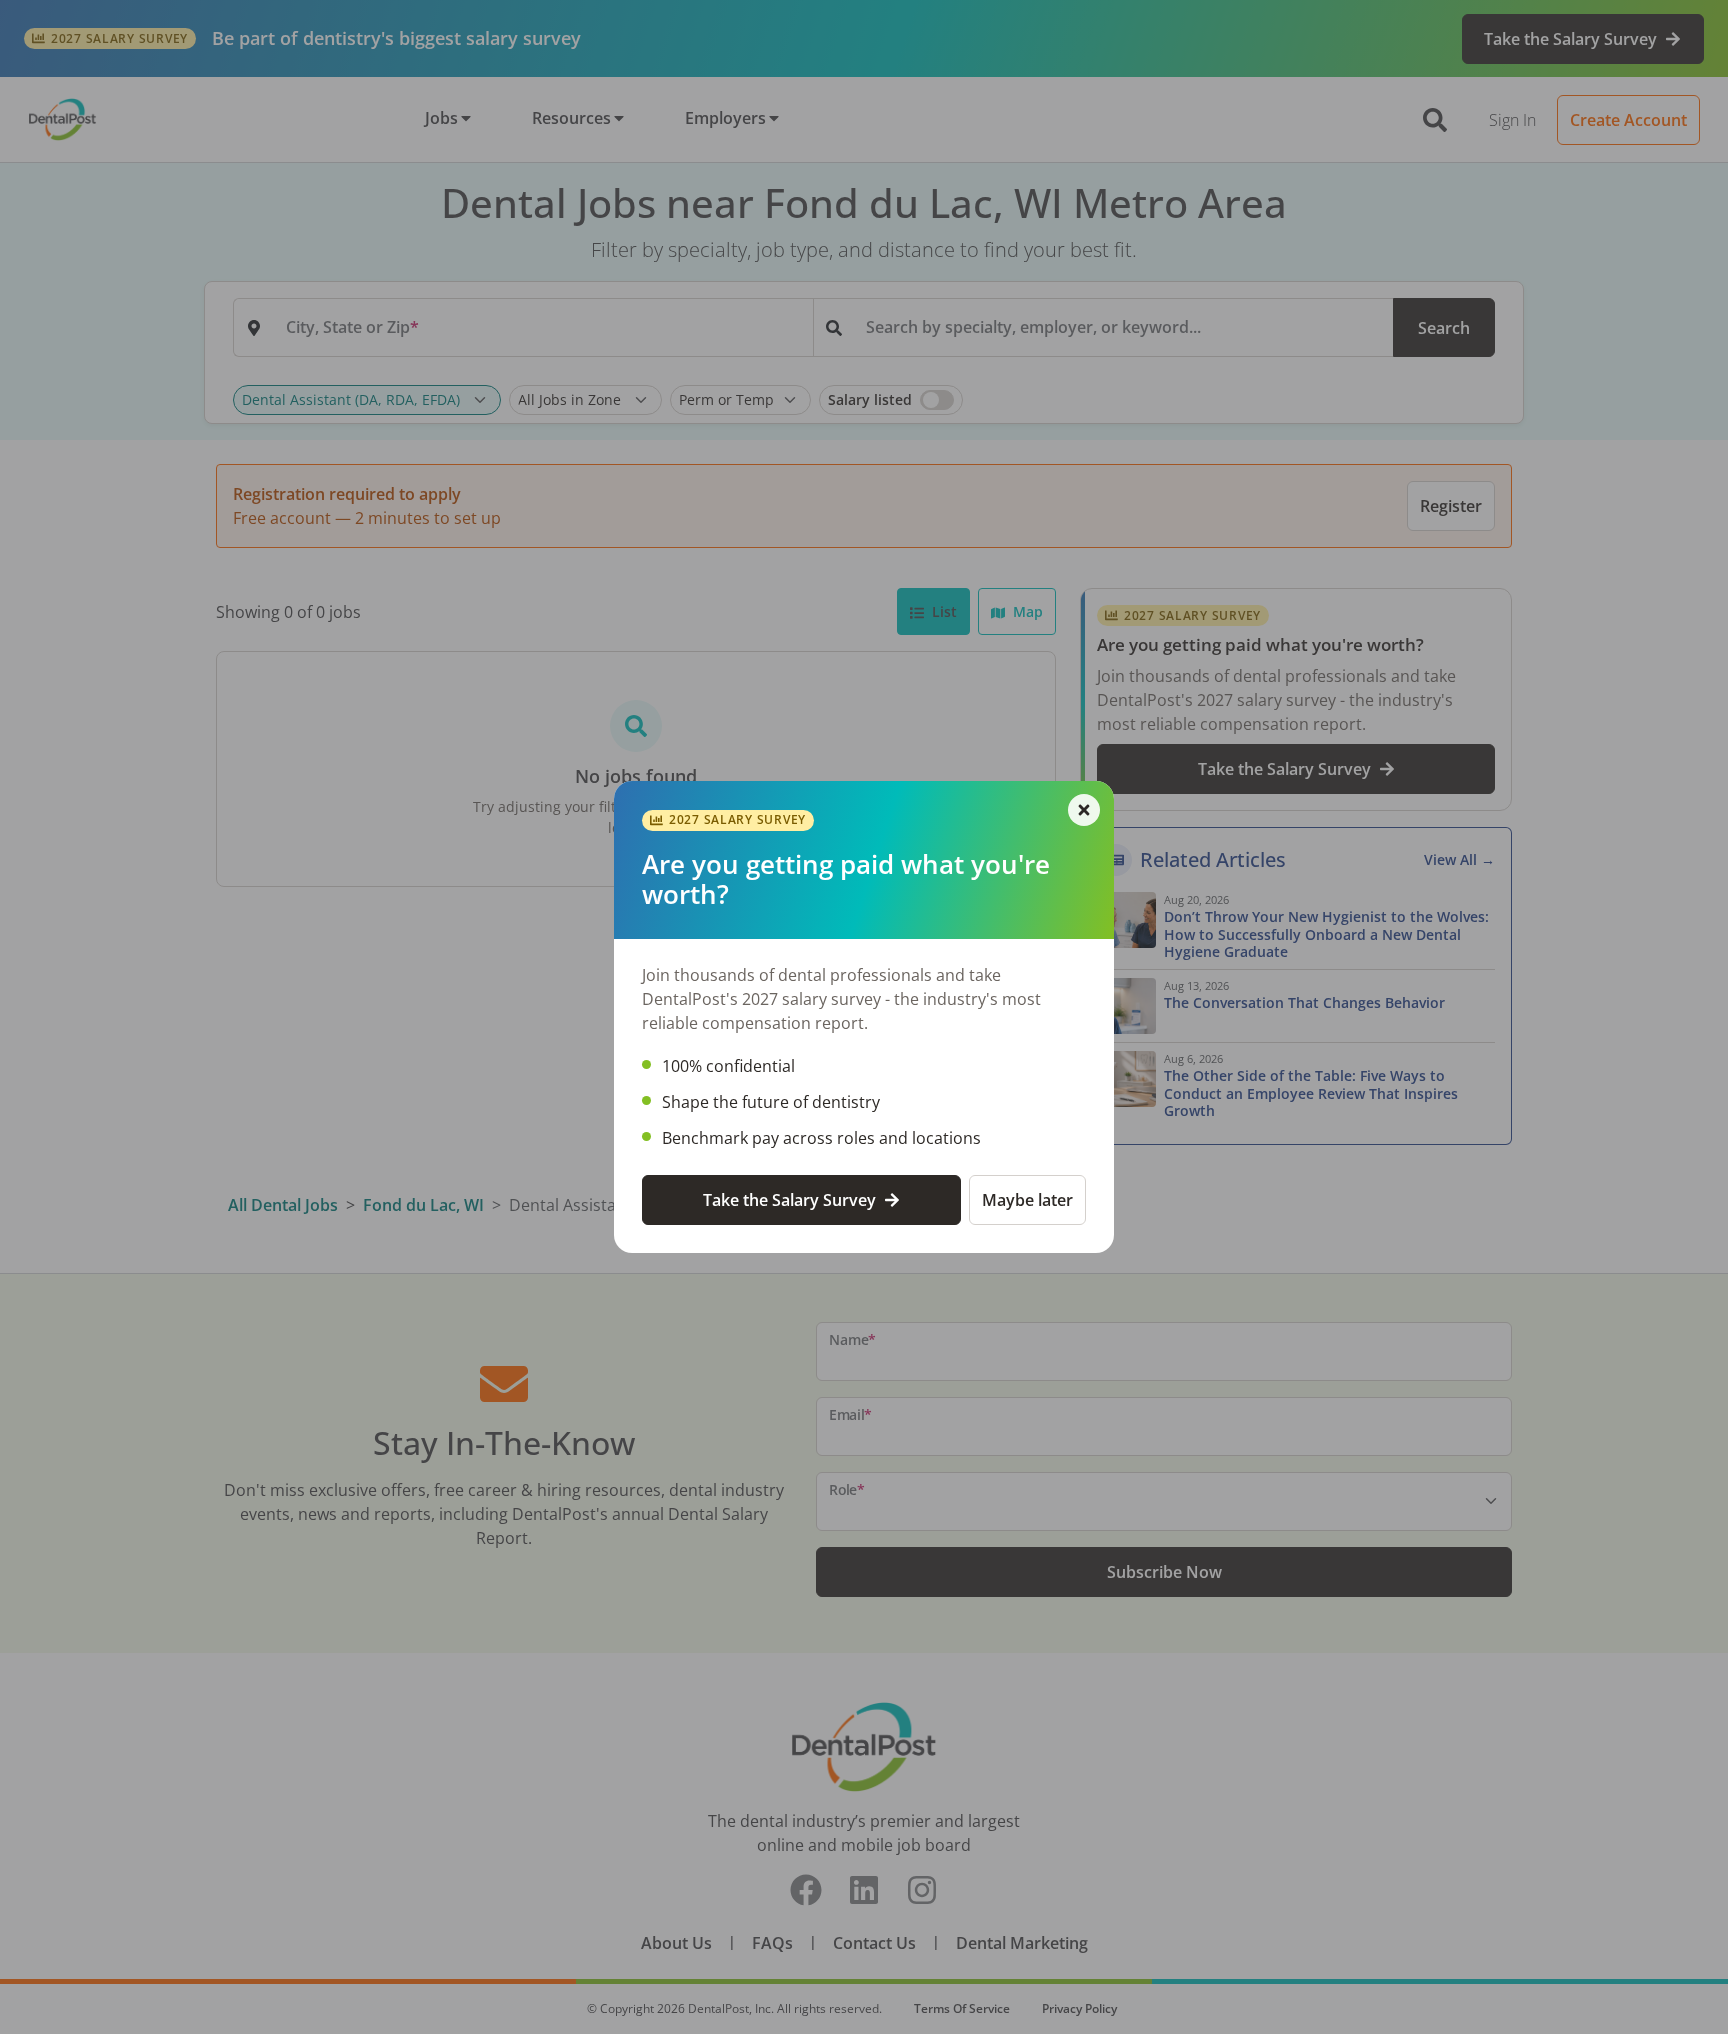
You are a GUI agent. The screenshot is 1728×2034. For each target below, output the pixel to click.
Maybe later (1027, 1200)
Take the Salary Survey (789, 1200)
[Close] (1084, 810)
